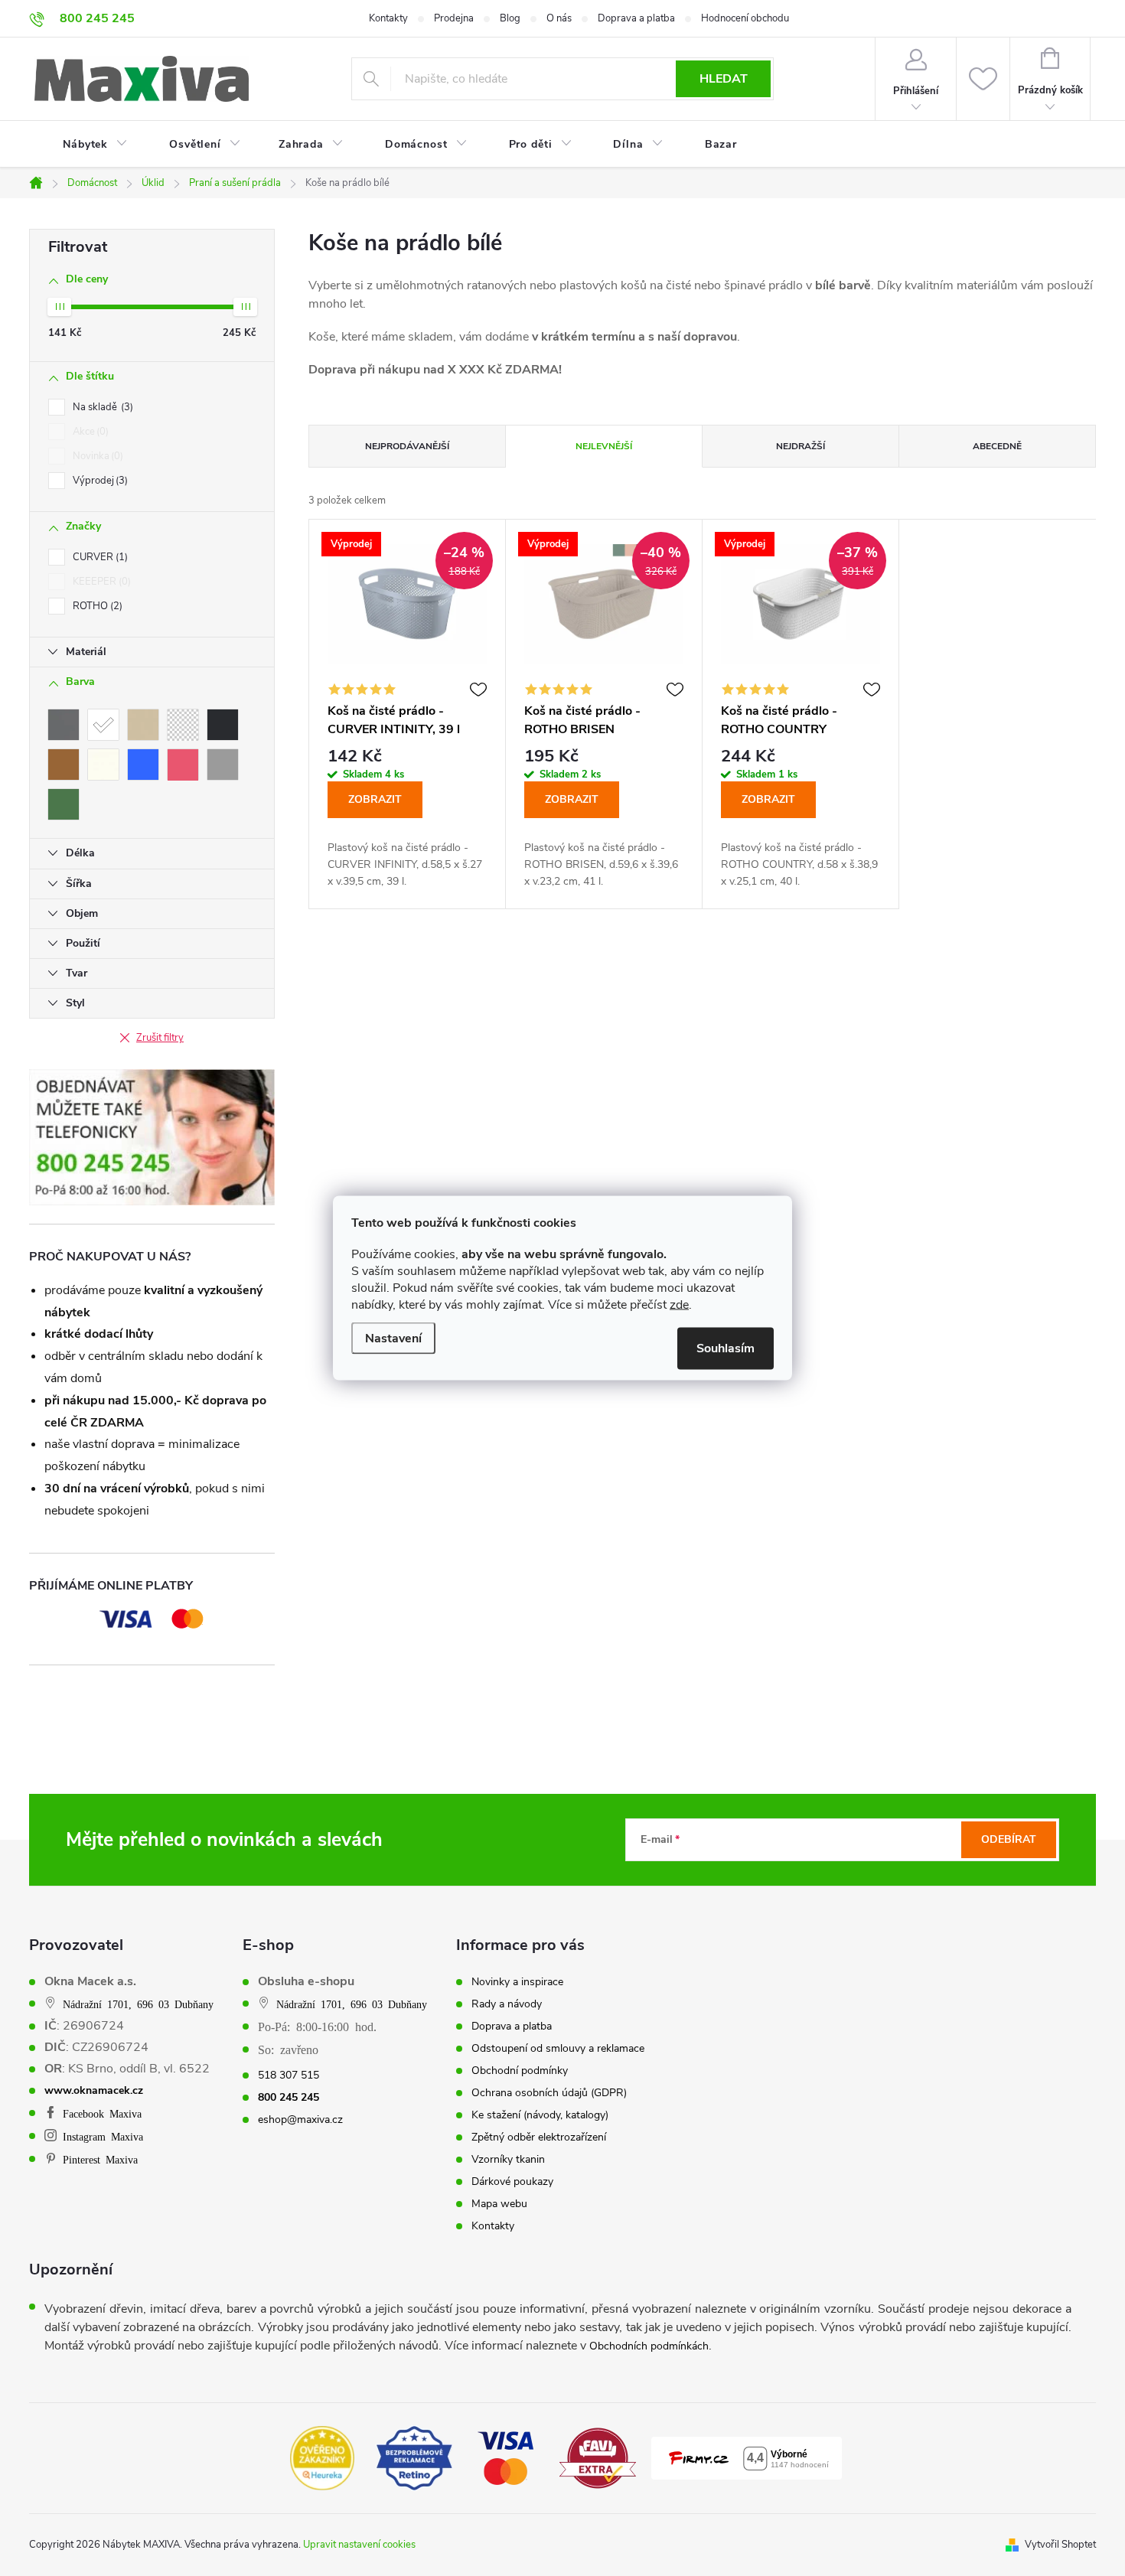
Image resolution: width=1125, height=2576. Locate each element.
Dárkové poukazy (512, 2182)
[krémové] (103, 765)
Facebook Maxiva (102, 2113)
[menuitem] (86, 145)
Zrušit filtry (160, 1038)
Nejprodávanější (407, 446)
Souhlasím (726, 1348)
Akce (89, 432)
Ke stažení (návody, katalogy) (540, 2115)
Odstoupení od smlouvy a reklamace (558, 2049)
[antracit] (64, 725)
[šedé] (223, 765)
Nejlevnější (604, 446)
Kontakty (388, 18)
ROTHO (96, 606)
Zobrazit (375, 799)
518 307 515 (289, 2075)
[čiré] (183, 725)
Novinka (96, 456)
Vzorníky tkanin (508, 2160)
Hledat (724, 79)
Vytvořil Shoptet (1060, 2545)
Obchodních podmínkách (649, 2346)
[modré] (143, 765)
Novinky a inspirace (517, 1982)
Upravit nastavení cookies (359, 2545)
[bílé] (103, 725)
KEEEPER (100, 582)
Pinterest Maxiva (100, 2159)
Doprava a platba (636, 18)
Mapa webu (499, 2204)
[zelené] (64, 804)
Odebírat (1009, 1839)
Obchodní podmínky (520, 2071)
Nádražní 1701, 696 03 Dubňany (138, 2004)
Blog (510, 18)
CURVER (99, 557)
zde (679, 1305)
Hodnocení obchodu (745, 18)
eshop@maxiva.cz (300, 2120)
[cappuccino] (143, 725)
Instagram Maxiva (103, 2136)
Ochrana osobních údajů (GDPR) (549, 2093)
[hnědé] (64, 765)
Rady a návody (507, 2004)
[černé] (223, 725)
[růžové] (183, 765)
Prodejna (454, 18)
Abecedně (997, 446)
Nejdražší (801, 446)
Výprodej (99, 481)
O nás (559, 18)
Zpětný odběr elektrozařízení (539, 2137)
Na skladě (101, 407)
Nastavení (393, 1339)
